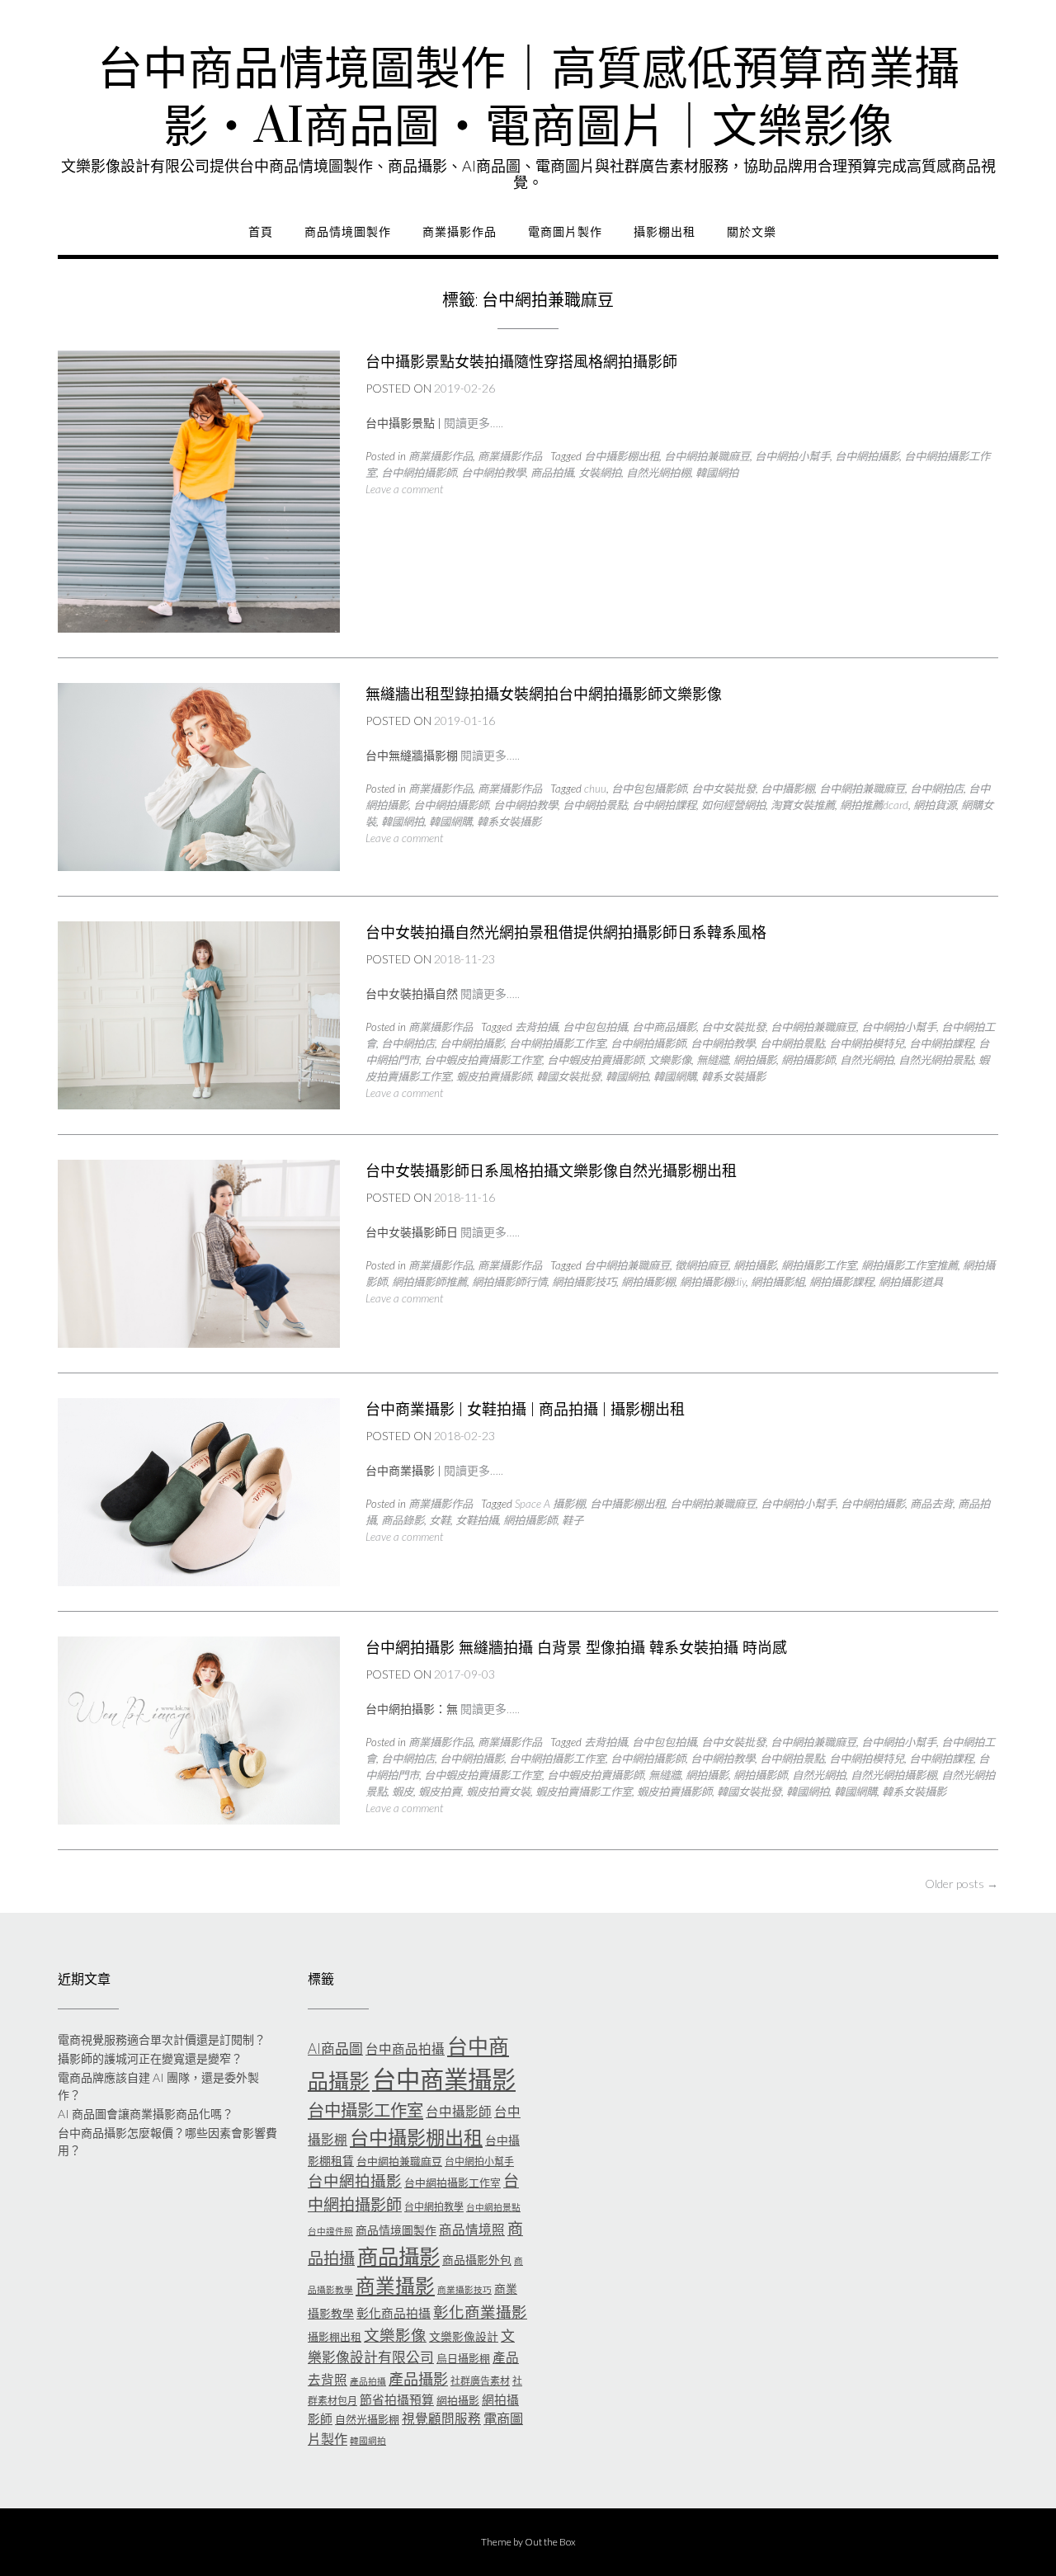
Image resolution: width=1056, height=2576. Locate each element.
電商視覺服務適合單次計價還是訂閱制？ (162, 2039)
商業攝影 (395, 2286)
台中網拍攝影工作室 (557, 1043)
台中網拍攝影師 (419, 473)
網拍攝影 (755, 1060)
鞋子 (573, 1520)
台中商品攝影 (664, 1027)
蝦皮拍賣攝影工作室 (584, 1792)
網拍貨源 (935, 805)
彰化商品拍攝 (394, 2313)
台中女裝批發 (724, 789)
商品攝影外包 (477, 2260)
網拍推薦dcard (874, 805)
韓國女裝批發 (568, 1076)
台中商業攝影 (444, 2079)
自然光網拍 (867, 1060)
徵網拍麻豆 (702, 1265)
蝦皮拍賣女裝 (498, 1792)
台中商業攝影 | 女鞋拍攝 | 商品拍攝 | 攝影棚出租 (525, 1409)
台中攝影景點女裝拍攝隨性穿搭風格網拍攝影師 (521, 362)
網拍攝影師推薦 (429, 1282)
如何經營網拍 (733, 805)
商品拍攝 (552, 473)
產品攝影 (418, 2379)
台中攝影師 (459, 2112)
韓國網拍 (717, 473)
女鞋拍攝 (477, 1520)
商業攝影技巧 (464, 2289)
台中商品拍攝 (405, 2049)
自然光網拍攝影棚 (893, 1775)
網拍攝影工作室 (819, 1265)
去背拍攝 (536, 1027)
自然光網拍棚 (658, 473)
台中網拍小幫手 (792, 456)
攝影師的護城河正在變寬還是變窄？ (150, 2058)
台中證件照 (330, 2231)
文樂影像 (670, 1060)
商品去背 (931, 1504)
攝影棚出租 (665, 232)
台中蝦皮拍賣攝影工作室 (483, 1060)
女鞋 (440, 1520)
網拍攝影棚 (648, 1282)
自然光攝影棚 (367, 2419)
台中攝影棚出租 (622, 456)
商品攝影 (398, 2256)
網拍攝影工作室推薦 (910, 1265)
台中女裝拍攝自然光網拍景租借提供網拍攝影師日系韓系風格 (566, 932)
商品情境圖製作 (348, 232)
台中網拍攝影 (867, 456)
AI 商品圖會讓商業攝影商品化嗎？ (146, 2114)
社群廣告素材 (480, 2381)
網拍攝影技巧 (584, 1282)
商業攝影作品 (460, 232)
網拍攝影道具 (911, 1282)
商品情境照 (472, 2230)
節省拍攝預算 (397, 2399)
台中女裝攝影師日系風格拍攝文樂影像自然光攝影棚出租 (551, 1171)
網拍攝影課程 (841, 1282)
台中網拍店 (937, 789)
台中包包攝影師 (649, 789)
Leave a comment (404, 489)
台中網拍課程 (664, 805)
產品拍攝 (368, 2381)
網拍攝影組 (778, 1282)
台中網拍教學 (493, 473)
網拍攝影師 (808, 1060)
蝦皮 (403, 1792)
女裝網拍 (600, 473)
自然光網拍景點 (936, 1060)
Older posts (962, 1884)
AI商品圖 (335, 2049)
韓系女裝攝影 (509, 822)
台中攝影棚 (787, 789)
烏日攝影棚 (463, 2358)
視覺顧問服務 (441, 2418)
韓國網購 (450, 822)
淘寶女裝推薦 (803, 805)
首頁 (261, 232)
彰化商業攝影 (480, 2312)
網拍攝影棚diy (713, 1282)
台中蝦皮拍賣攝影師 (595, 1060)
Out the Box (550, 2542)
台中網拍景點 (595, 805)
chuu (595, 789)
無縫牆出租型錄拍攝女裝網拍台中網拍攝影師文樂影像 (544, 694)
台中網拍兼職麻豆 (707, 456)
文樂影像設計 (464, 2336)
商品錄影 (403, 1520)
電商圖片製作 (565, 232)
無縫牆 (712, 1060)
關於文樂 (752, 232)
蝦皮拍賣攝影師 (494, 1076)
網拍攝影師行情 (509, 1282)
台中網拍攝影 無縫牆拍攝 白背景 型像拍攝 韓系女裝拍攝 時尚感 (576, 1648)
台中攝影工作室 (365, 2110)
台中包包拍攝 (595, 1027)
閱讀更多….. (474, 423)
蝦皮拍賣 (440, 1792)
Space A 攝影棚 (550, 1504)
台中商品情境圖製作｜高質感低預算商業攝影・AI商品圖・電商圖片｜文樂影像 (528, 99)
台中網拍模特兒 (867, 1043)
